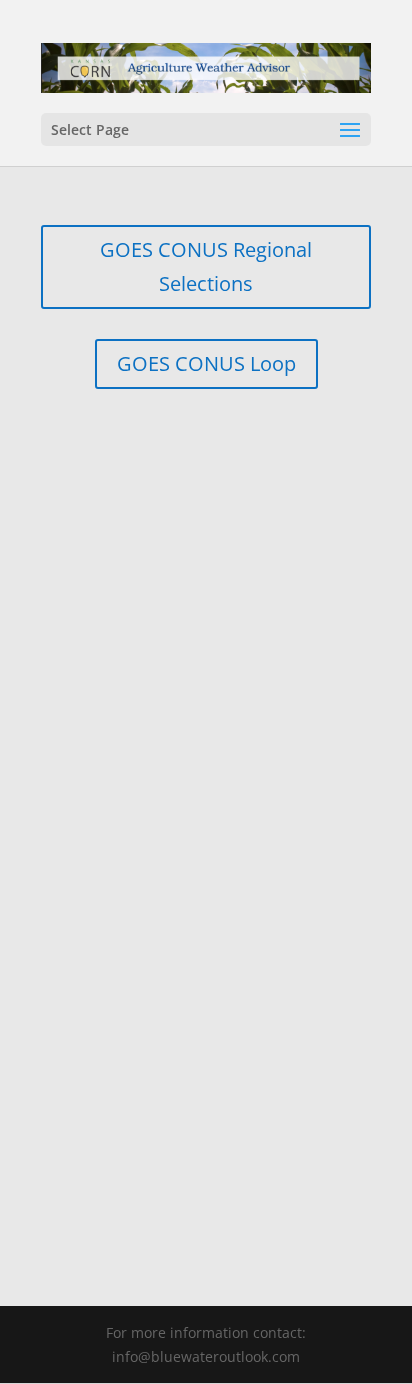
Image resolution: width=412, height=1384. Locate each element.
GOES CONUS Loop (206, 363)
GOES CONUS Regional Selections (206, 266)
